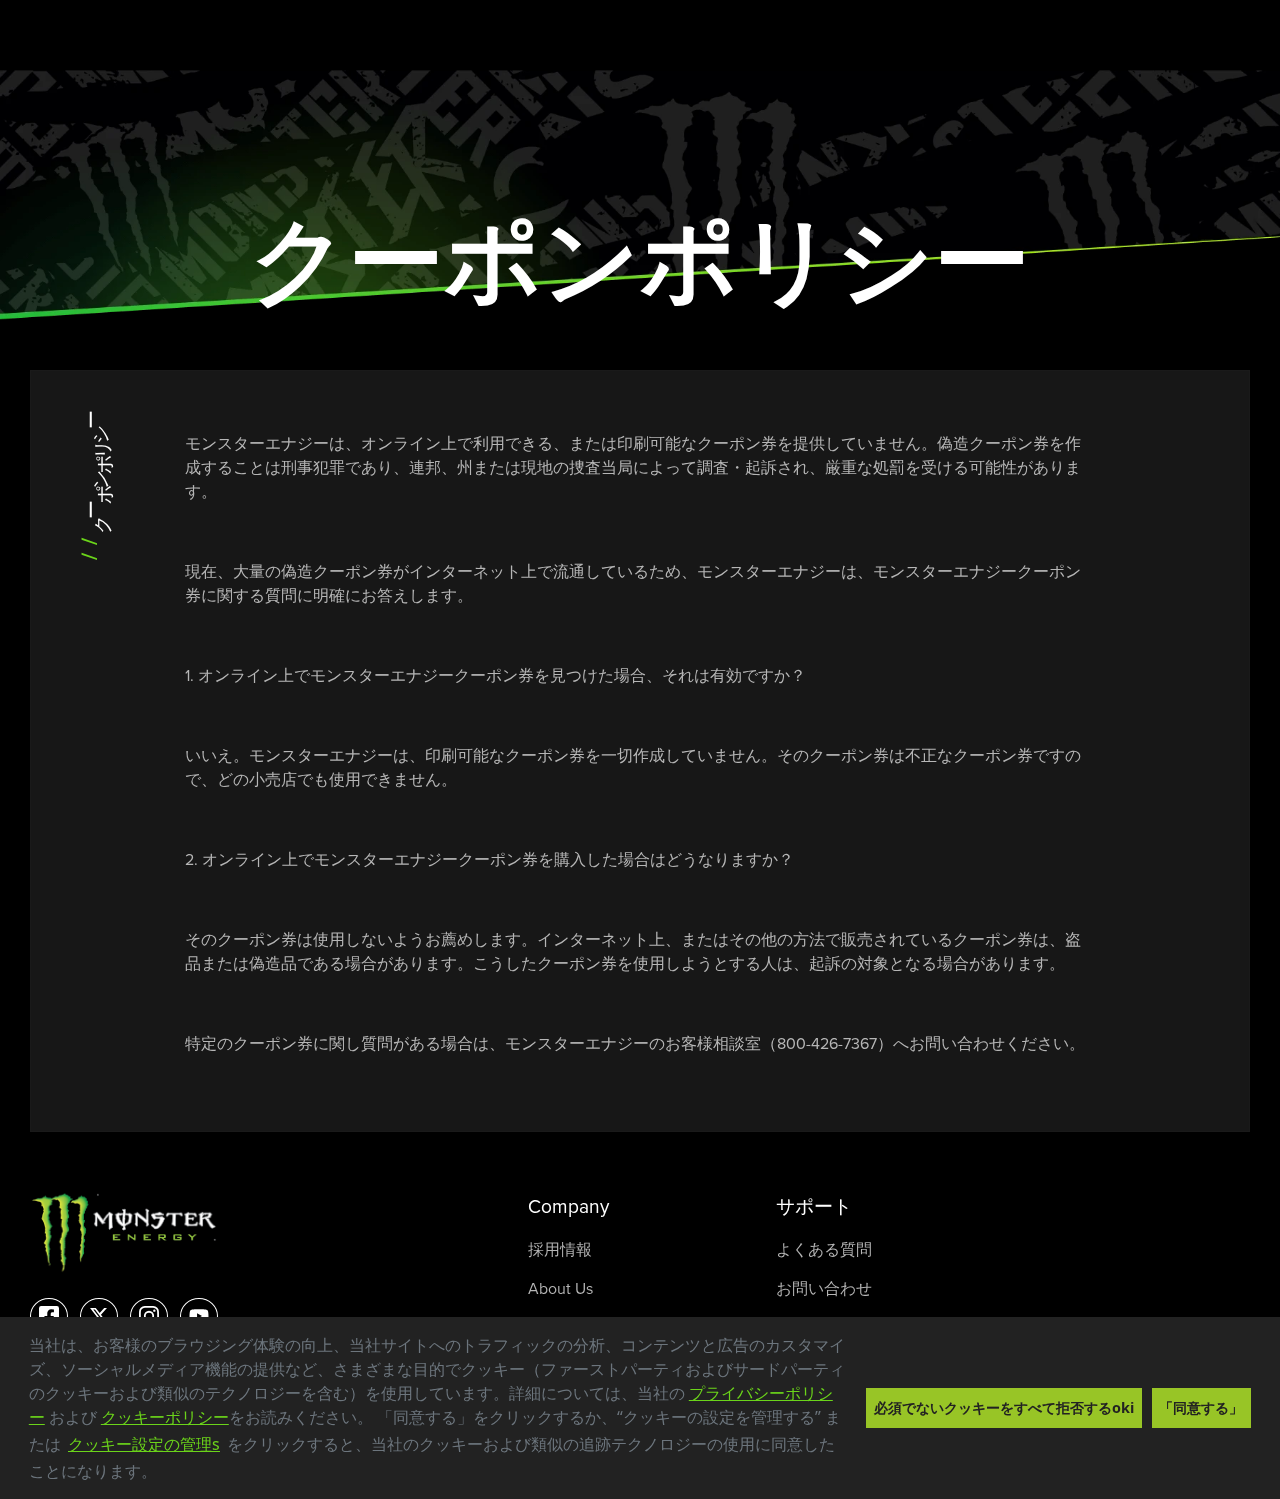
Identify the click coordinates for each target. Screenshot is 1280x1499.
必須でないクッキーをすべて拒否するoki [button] (1004, 1407)
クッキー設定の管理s (144, 1444)
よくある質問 (824, 1249)
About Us (560, 1288)
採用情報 (560, 1249)
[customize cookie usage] (176, 1477)
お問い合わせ (824, 1288)
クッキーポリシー (165, 1417)
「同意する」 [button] (1201, 1407)
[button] (164, 1474)
